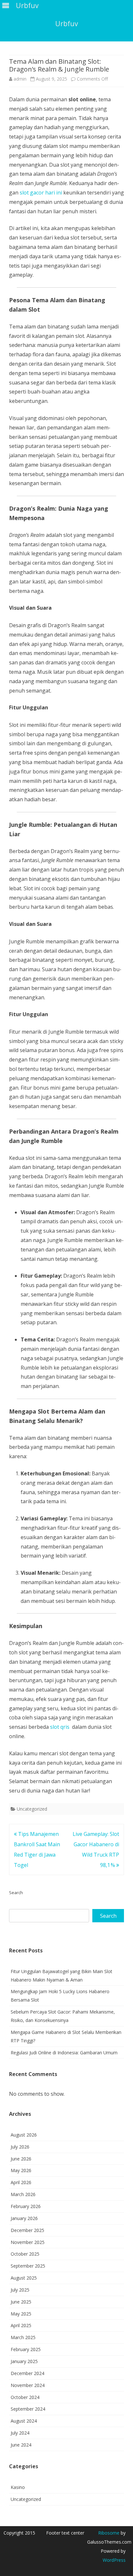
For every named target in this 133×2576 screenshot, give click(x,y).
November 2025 (28, 2242)
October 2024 (25, 2397)
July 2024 (20, 2433)
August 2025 (24, 2278)
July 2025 (20, 2290)
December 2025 (27, 2230)
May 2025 (21, 2314)
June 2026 (21, 2159)
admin (20, 79)
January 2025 (24, 2361)
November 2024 (28, 2385)
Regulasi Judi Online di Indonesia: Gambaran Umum (64, 2053)
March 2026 (23, 2194)
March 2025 (23, 2337)
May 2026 (21, 2170)
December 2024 (27, 2373)
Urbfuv (66, 24)
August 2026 (24, 2135)
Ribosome (109, 2533)
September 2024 (28, 2409)
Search (16, 1893)
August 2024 (24, 2421)
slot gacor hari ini (41, 193)
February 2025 (26, 2349)
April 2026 (21, 2182)
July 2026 (20, 2147)
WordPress (114, 2560)
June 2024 (21, 2445)
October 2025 (25, 2254)
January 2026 (24, 2218)
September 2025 (28, 2266)
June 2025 (21, 2302)
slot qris (60, 1727)
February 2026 (26, 2206)
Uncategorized (32, 1809)
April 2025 (21, 2325)
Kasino (18, 2487)
